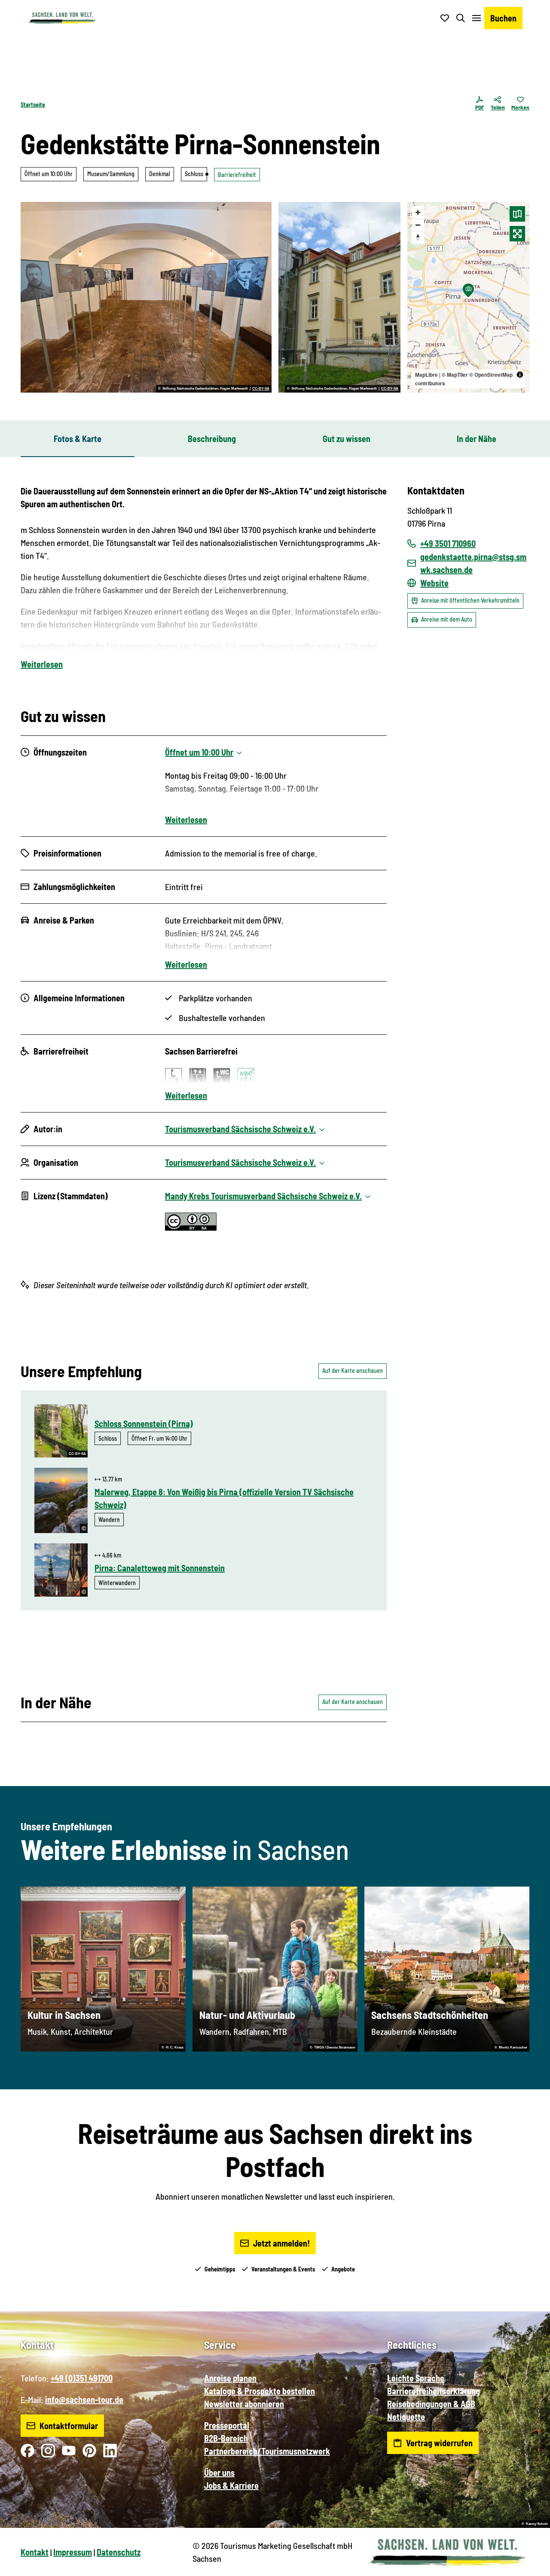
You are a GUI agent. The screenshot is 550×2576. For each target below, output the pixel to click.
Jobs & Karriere (231, 2485)
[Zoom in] (418, 212)
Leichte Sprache (416, 2378)
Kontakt (35, 2552)
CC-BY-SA (261, 389)
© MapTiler (455, 375)
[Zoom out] (418, 225)
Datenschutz (119, 2552)
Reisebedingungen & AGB (431, 2404)
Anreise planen (230, 2378)
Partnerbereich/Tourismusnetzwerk (267, 2451)
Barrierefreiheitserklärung (434, 2391)
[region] (468, 297)
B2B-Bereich (226, 2438)
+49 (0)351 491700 (82, 2378)
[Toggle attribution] (520, 375)
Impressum (73, 2552)
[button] (529, 2566)
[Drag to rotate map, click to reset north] (418, 237)
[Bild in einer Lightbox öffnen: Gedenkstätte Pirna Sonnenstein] (339, 297)
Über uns (219, 2472)
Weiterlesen (42, 664)
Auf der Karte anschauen (353, 1370)
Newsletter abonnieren (244, 2404)
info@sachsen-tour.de (84, 2399)
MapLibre (426, 375)
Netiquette (406, 2417)
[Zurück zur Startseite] (62, 18)
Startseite (33, 105)
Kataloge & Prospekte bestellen (260, 2391)
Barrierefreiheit (237, 175)
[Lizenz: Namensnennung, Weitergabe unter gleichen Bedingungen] (191, 1227)
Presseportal (227, 2425)
